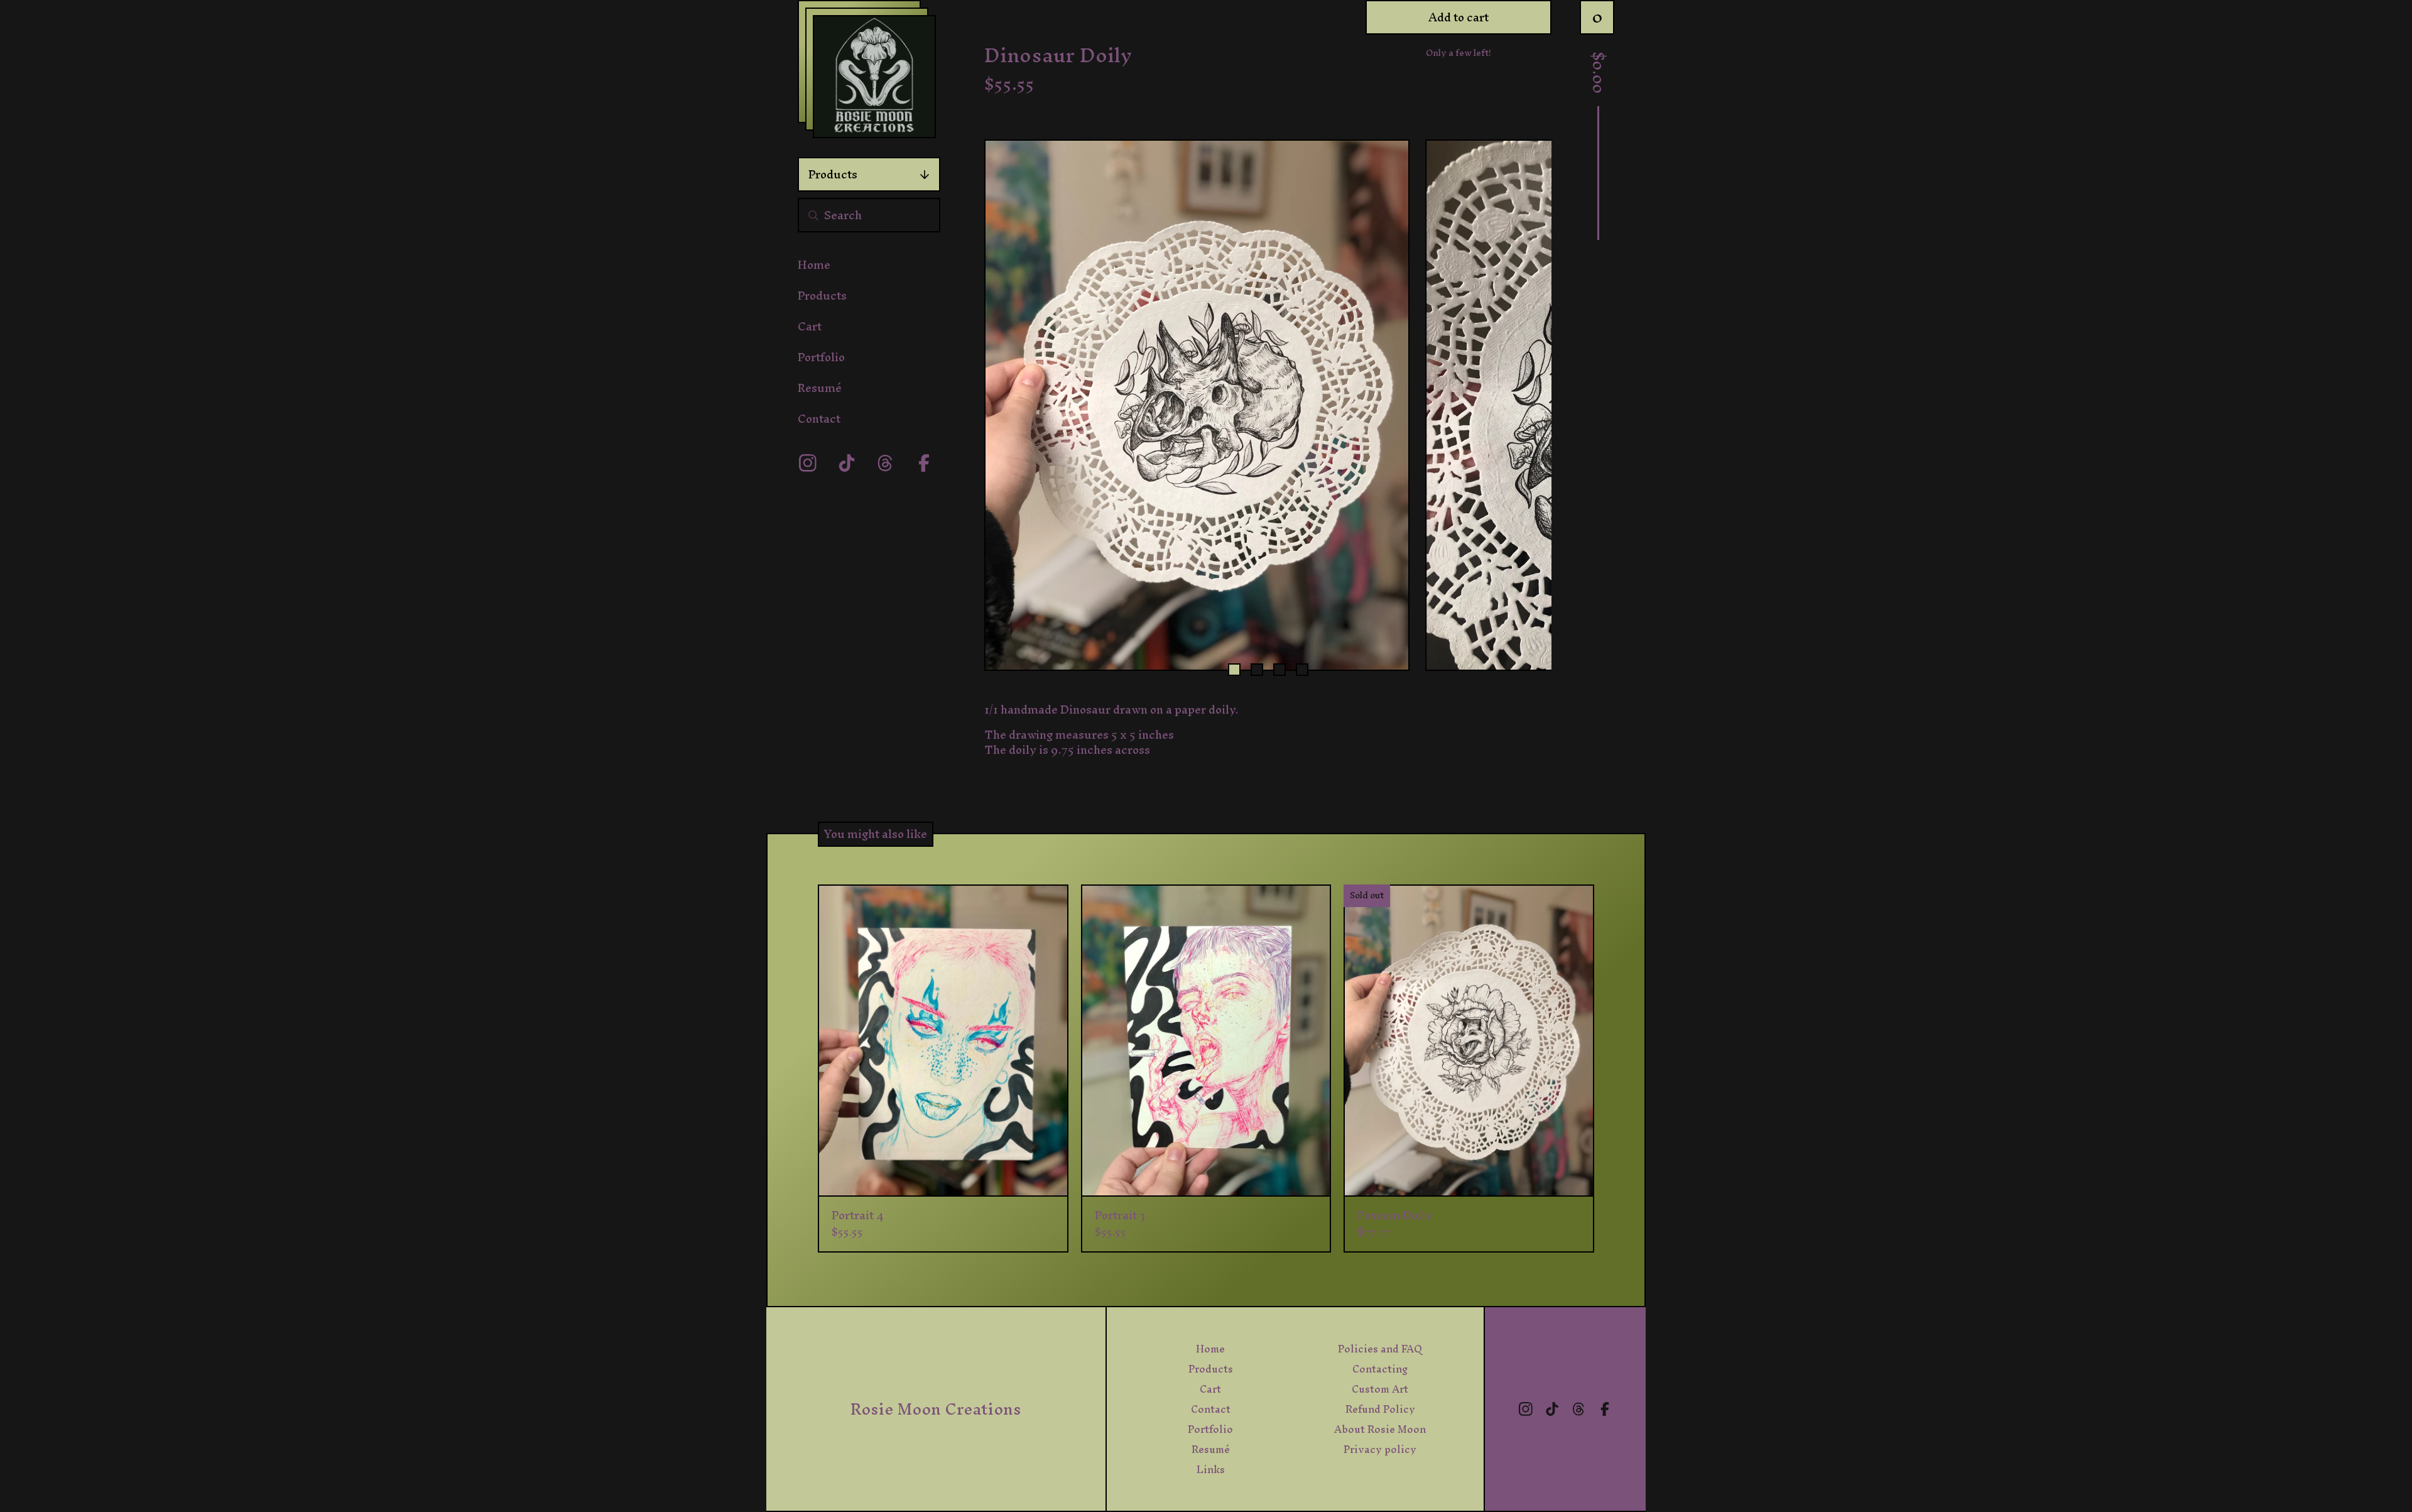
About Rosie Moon (1380, 1429)
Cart (810, 326)
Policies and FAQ (1380, 1349)
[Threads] (885, 463)
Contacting (1380, 1369)
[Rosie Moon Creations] (874, 77)
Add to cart (1459, 17)
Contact (819, 419)
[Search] (813, 215)
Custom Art (1380, 1389)
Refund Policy (1380, 1409)
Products (833, 174)
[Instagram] (808, 463)
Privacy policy (1380, 1449)
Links (1211, 1469)
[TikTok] (847, 463)
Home (814, 265)
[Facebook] (924, 463)
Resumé (820, 388)
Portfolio (821, 357)
